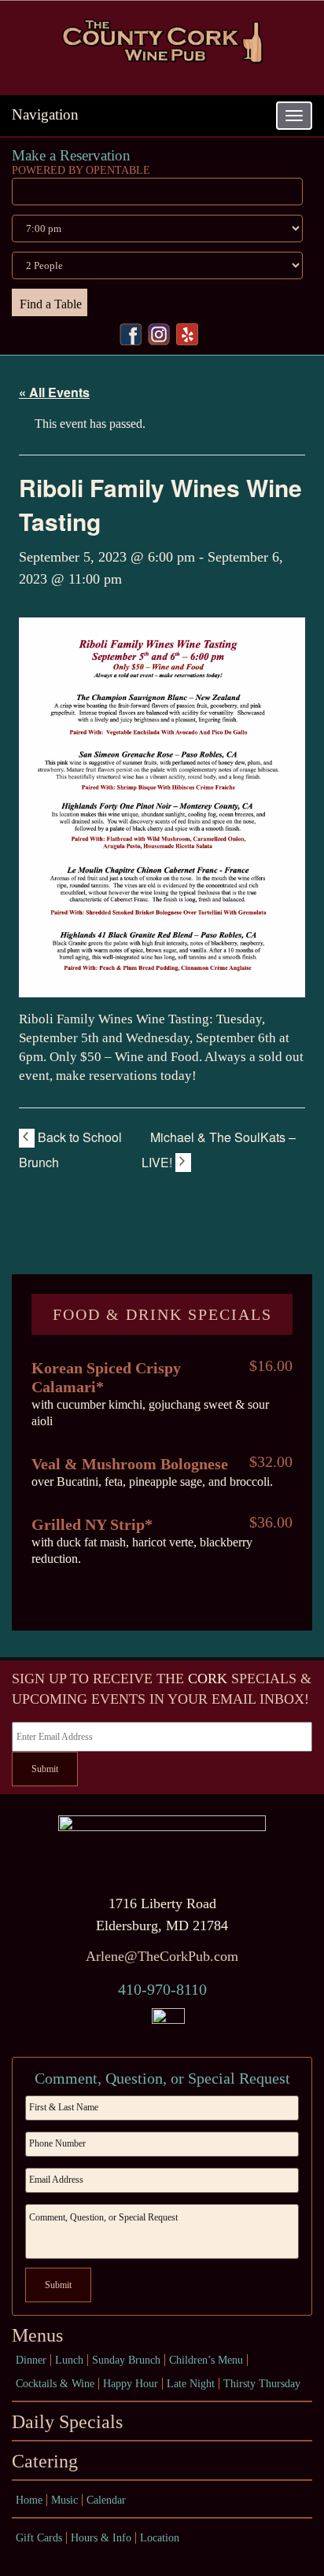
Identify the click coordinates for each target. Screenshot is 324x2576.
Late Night (191, 2384)
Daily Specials (67, 2422)
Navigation (45, 114)
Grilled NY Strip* (92, 1524)
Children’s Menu (206, 2360)
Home (29, 2500)
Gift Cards (39, 2538)
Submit (45, 1769)
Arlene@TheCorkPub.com (162, 1956)
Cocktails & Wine (55, 2384)
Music (64, 2500)
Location (160, 2538)
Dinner (31, 2360)
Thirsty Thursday (262, 2384)
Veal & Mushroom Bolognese (130, 1464)
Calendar (106, 2500)
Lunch (69, 2360)
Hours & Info (101, 2538)
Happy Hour (131, 2384)
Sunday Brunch (126, 2360)
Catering (45, 2461)
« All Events (54, 392)
